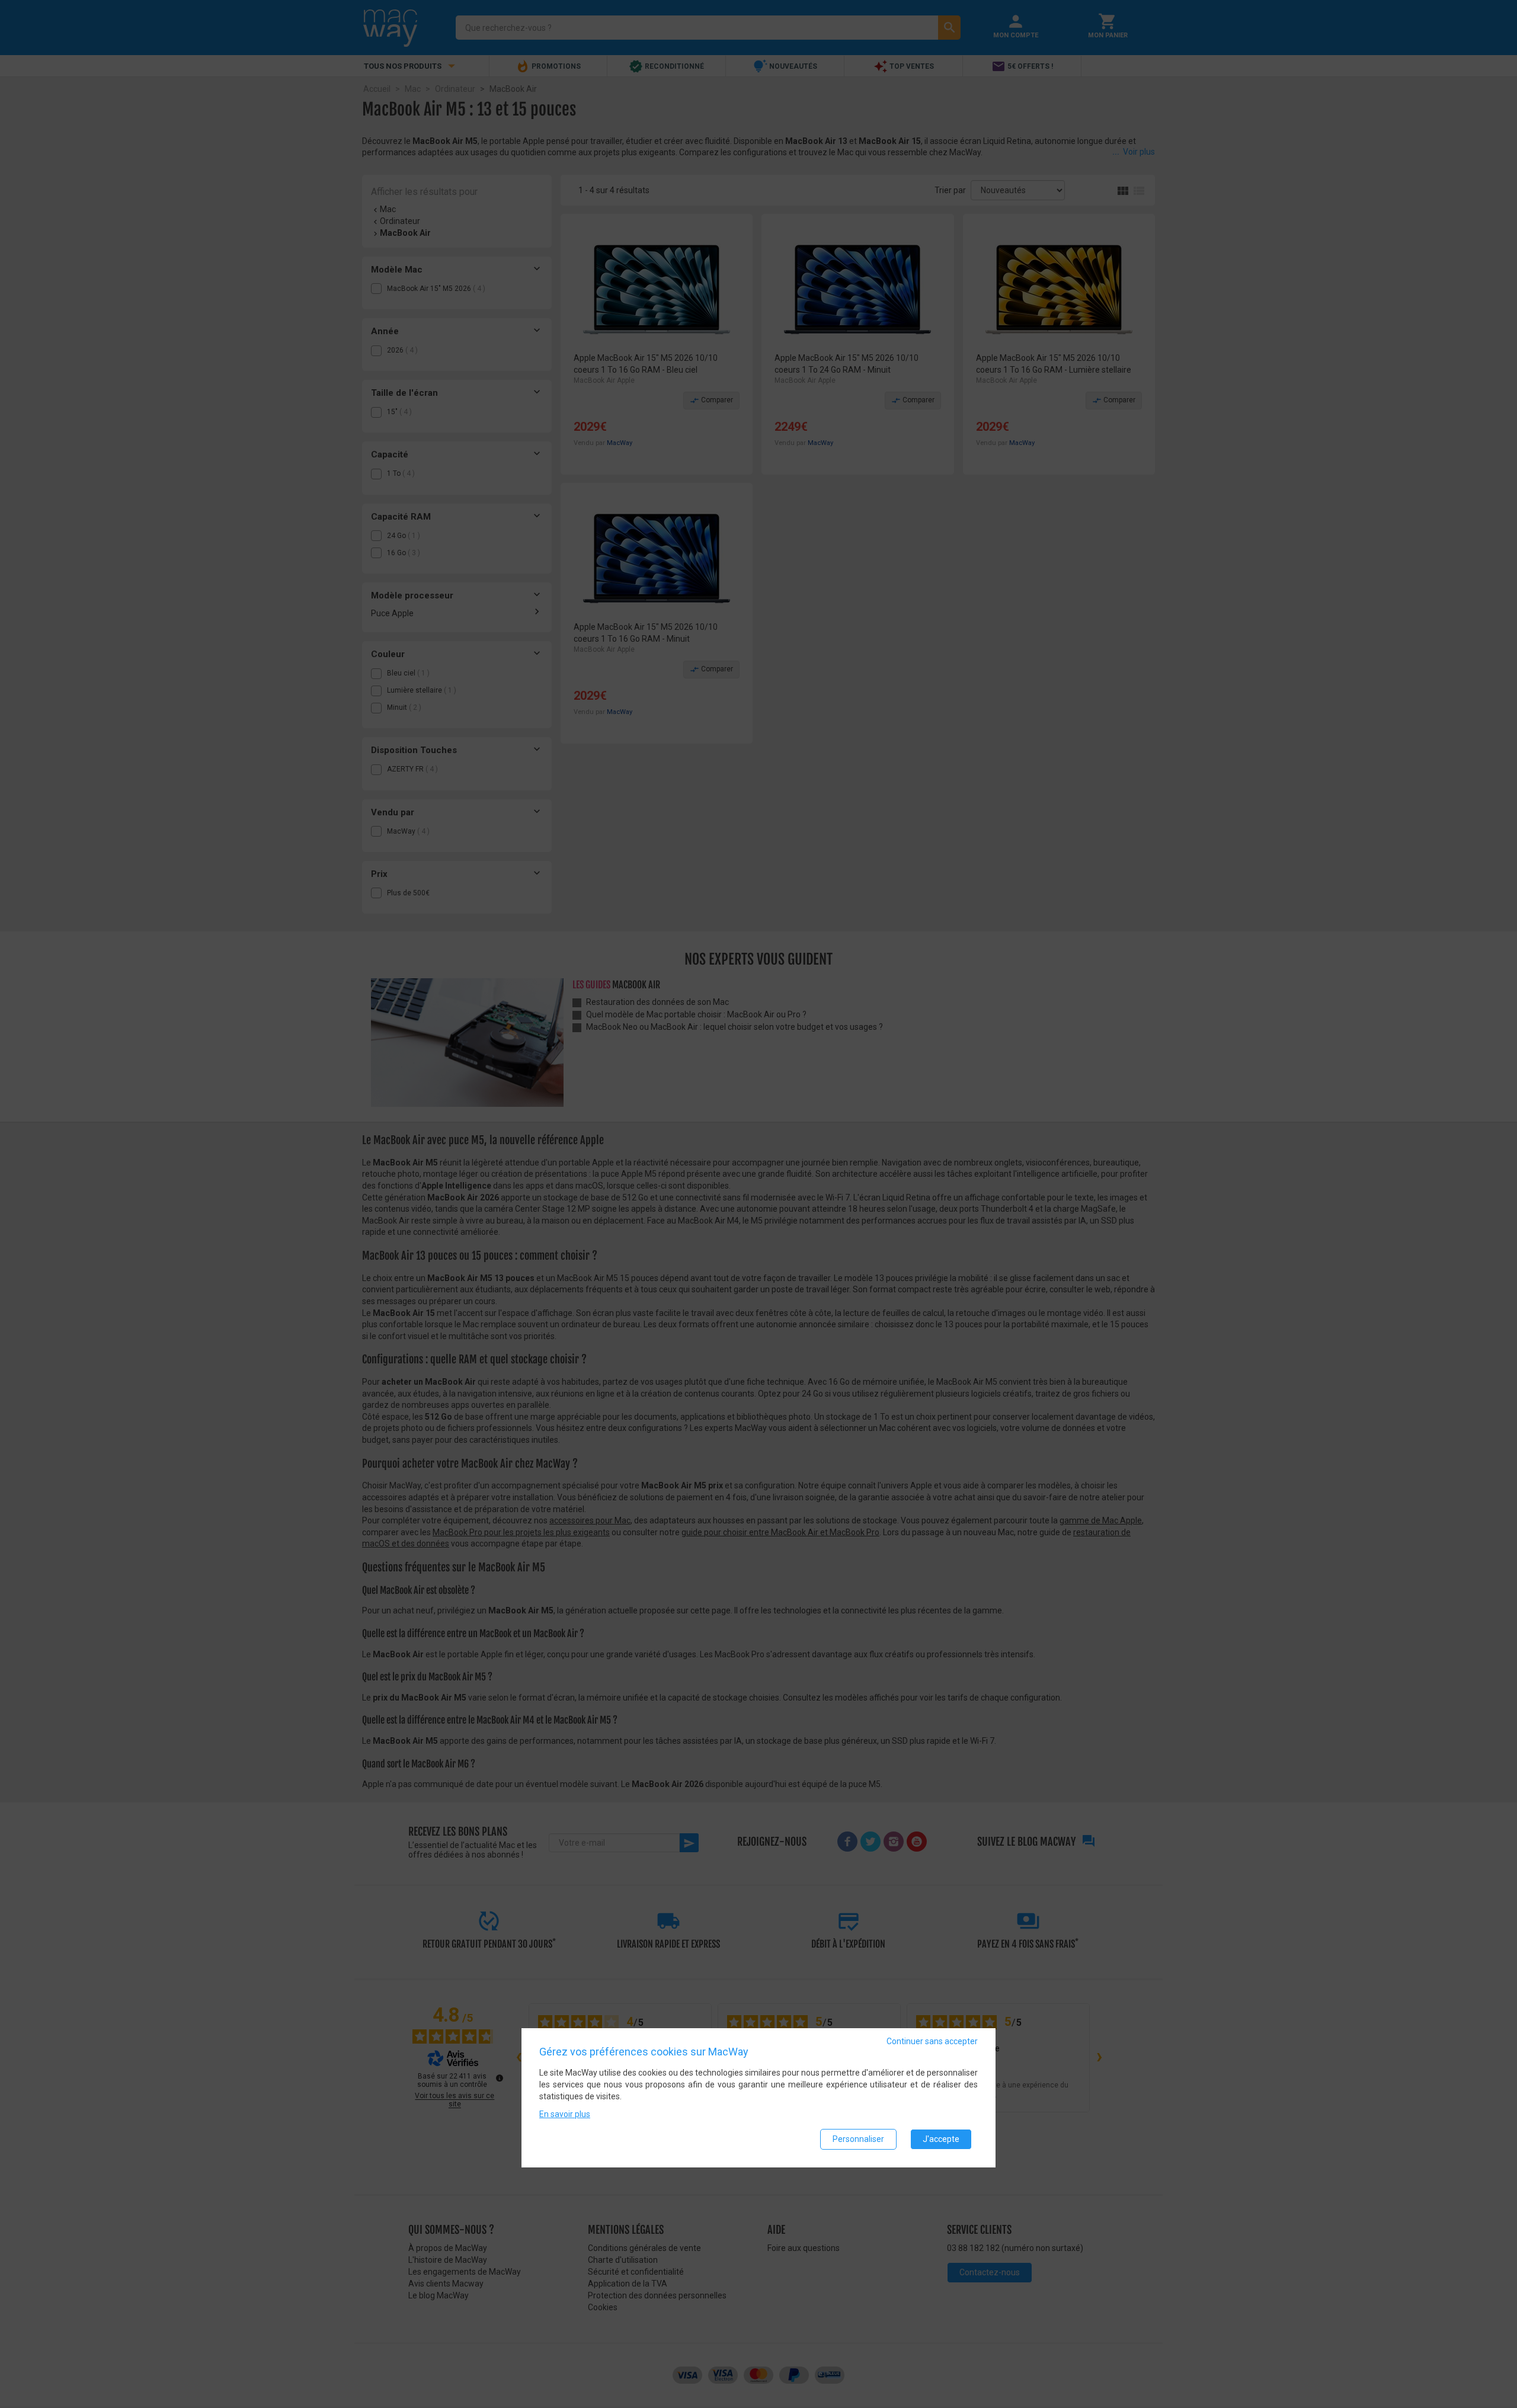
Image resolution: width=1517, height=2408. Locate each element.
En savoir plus (565, 2114)
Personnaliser (858, 2139)
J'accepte (941, 2139)
